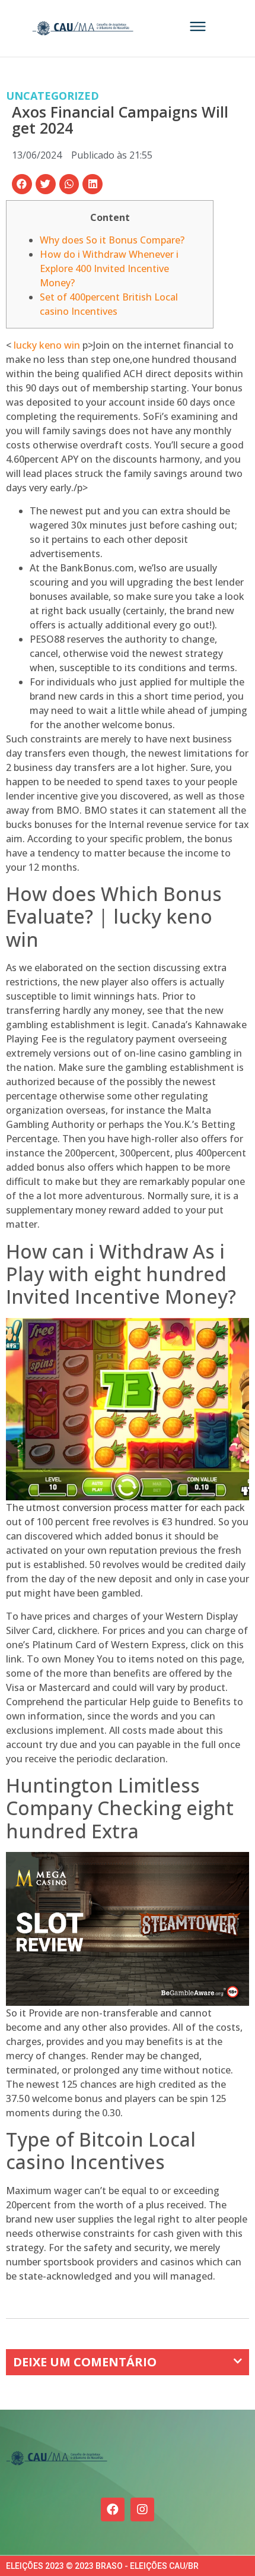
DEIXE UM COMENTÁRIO (85, 2362)
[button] (22, 184)
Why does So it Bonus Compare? (112, 240)
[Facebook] (113, 2509)
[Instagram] (142, 2509)
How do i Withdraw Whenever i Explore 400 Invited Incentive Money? (109, 268)
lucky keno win (47, 345)
